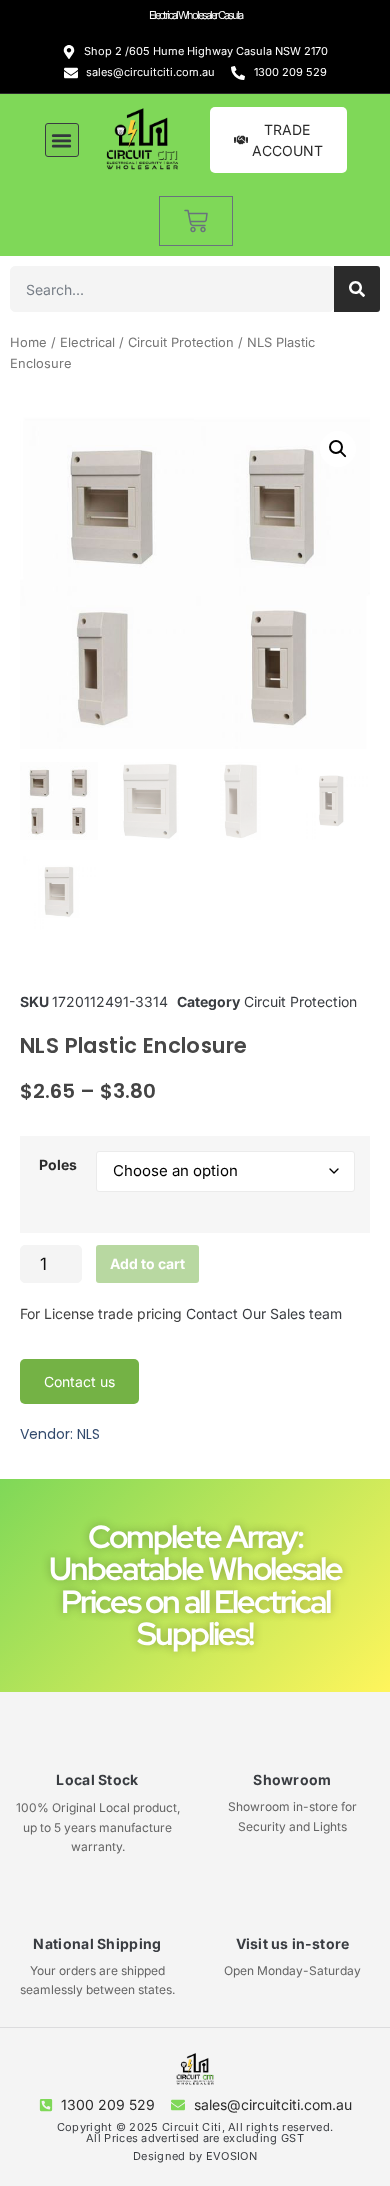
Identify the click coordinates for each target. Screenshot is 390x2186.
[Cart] (196, 221)
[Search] (357, 289)
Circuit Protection (181, 342)
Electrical (87, 342)
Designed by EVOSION (195, 2156)
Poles (58, 1164)
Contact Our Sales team (264, 1313)
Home (28, 342)
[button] (62, 140)
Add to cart (147, 1263)
